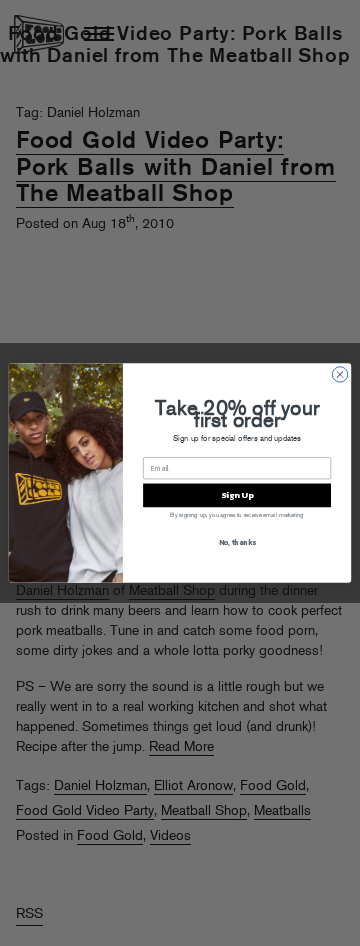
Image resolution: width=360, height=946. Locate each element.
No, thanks (237, 541)
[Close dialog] (339, 374)
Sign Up (237, 495)
